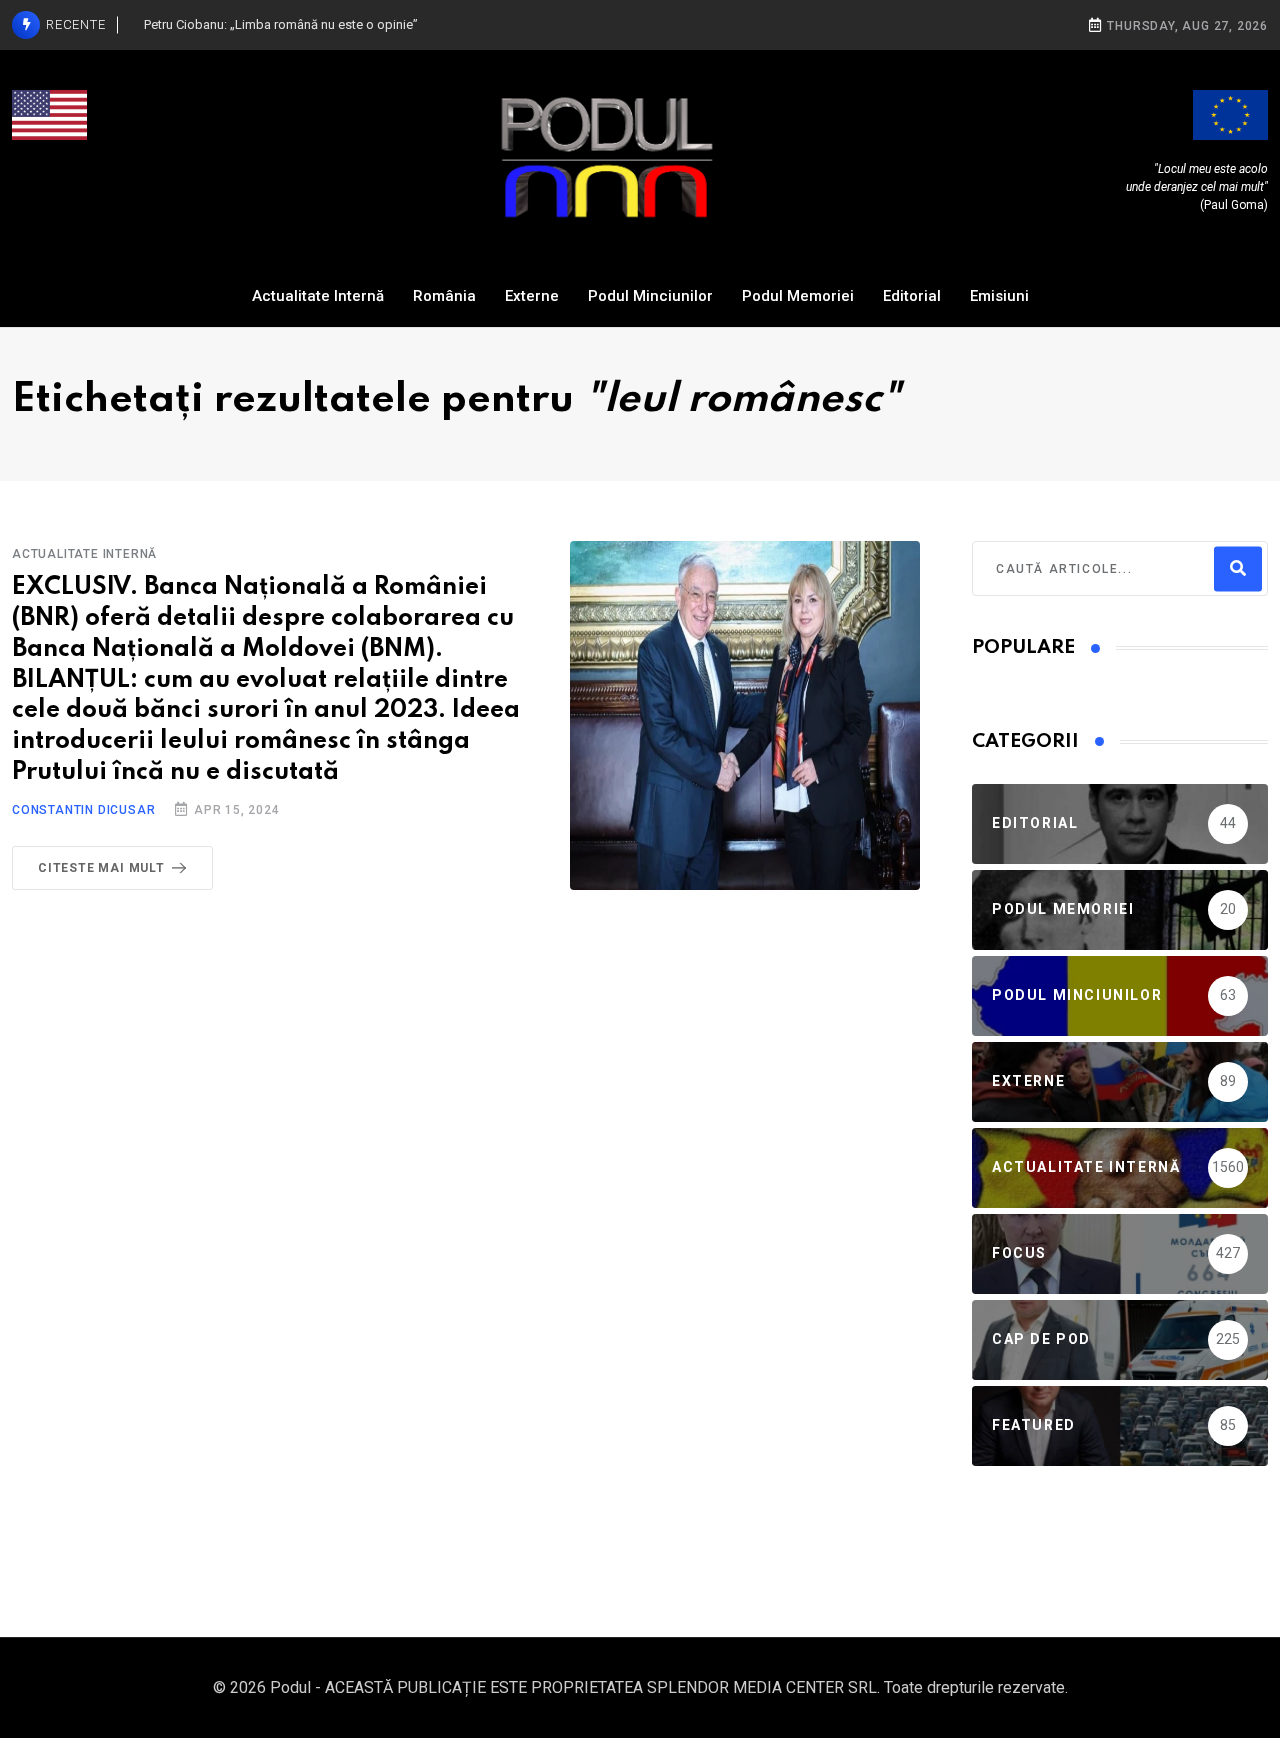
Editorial (912, 296)
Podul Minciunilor (650, 296)
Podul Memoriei (798, 296)
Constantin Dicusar (83, 810)
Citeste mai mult (101, 868)
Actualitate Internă (318, 296)
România (444, 296)
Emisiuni (999, 296)
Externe (532, 296)
